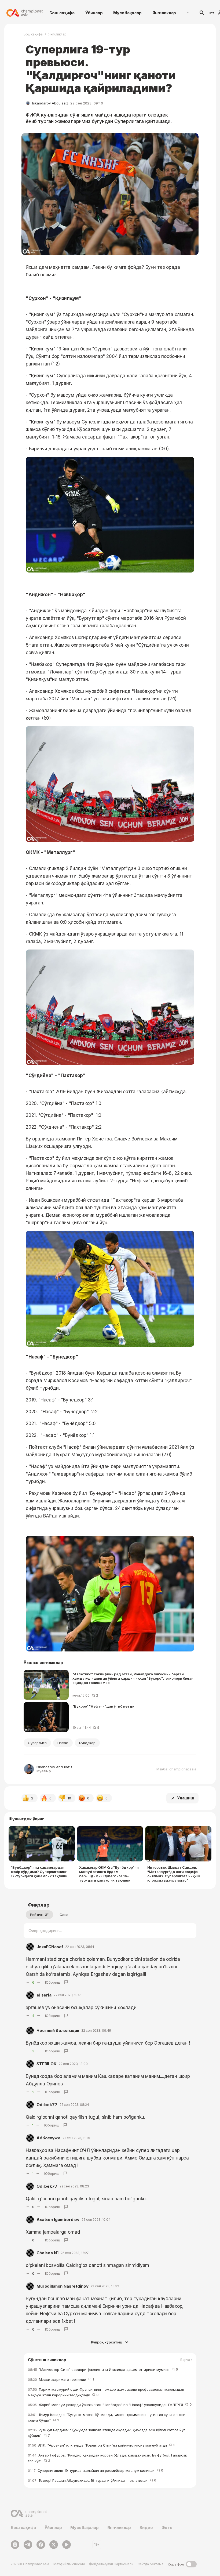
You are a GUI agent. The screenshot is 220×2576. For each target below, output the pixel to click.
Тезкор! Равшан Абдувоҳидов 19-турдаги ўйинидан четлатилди (92, 2480)
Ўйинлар (94, 13)
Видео (146, 2528)
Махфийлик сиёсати (69, 2564)
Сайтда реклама (151, 2564)
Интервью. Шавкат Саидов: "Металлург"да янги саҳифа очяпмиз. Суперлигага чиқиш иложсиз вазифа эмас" (174, 1874)
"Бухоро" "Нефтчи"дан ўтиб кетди (103, 1706)
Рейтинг (37, 1915)
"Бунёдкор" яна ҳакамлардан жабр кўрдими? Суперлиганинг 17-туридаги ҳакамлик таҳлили (39, 1872)
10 (69, 1798)
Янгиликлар (164, 13)
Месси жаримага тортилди (61, 2379)
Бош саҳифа (62, 13)
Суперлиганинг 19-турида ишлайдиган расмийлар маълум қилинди (96, 2470)
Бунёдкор (87, 1743)
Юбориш (53, 1982)
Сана (64, 1915)
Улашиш (186, 1798)
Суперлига (37, 1743)
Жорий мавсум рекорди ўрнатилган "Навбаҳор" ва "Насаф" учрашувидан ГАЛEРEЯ (110, 2405)
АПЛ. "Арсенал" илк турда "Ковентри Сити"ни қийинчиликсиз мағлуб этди (102, 2445)
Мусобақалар (127, 13)
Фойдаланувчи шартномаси (111, 2564)
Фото (167, 2528)
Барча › (186, 2360)
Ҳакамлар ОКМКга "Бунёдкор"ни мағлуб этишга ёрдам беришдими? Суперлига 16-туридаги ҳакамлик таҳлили (109, 1874)
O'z (211, 13)
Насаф (63, 1743)
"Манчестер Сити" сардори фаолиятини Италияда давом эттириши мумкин (103, 2370)
